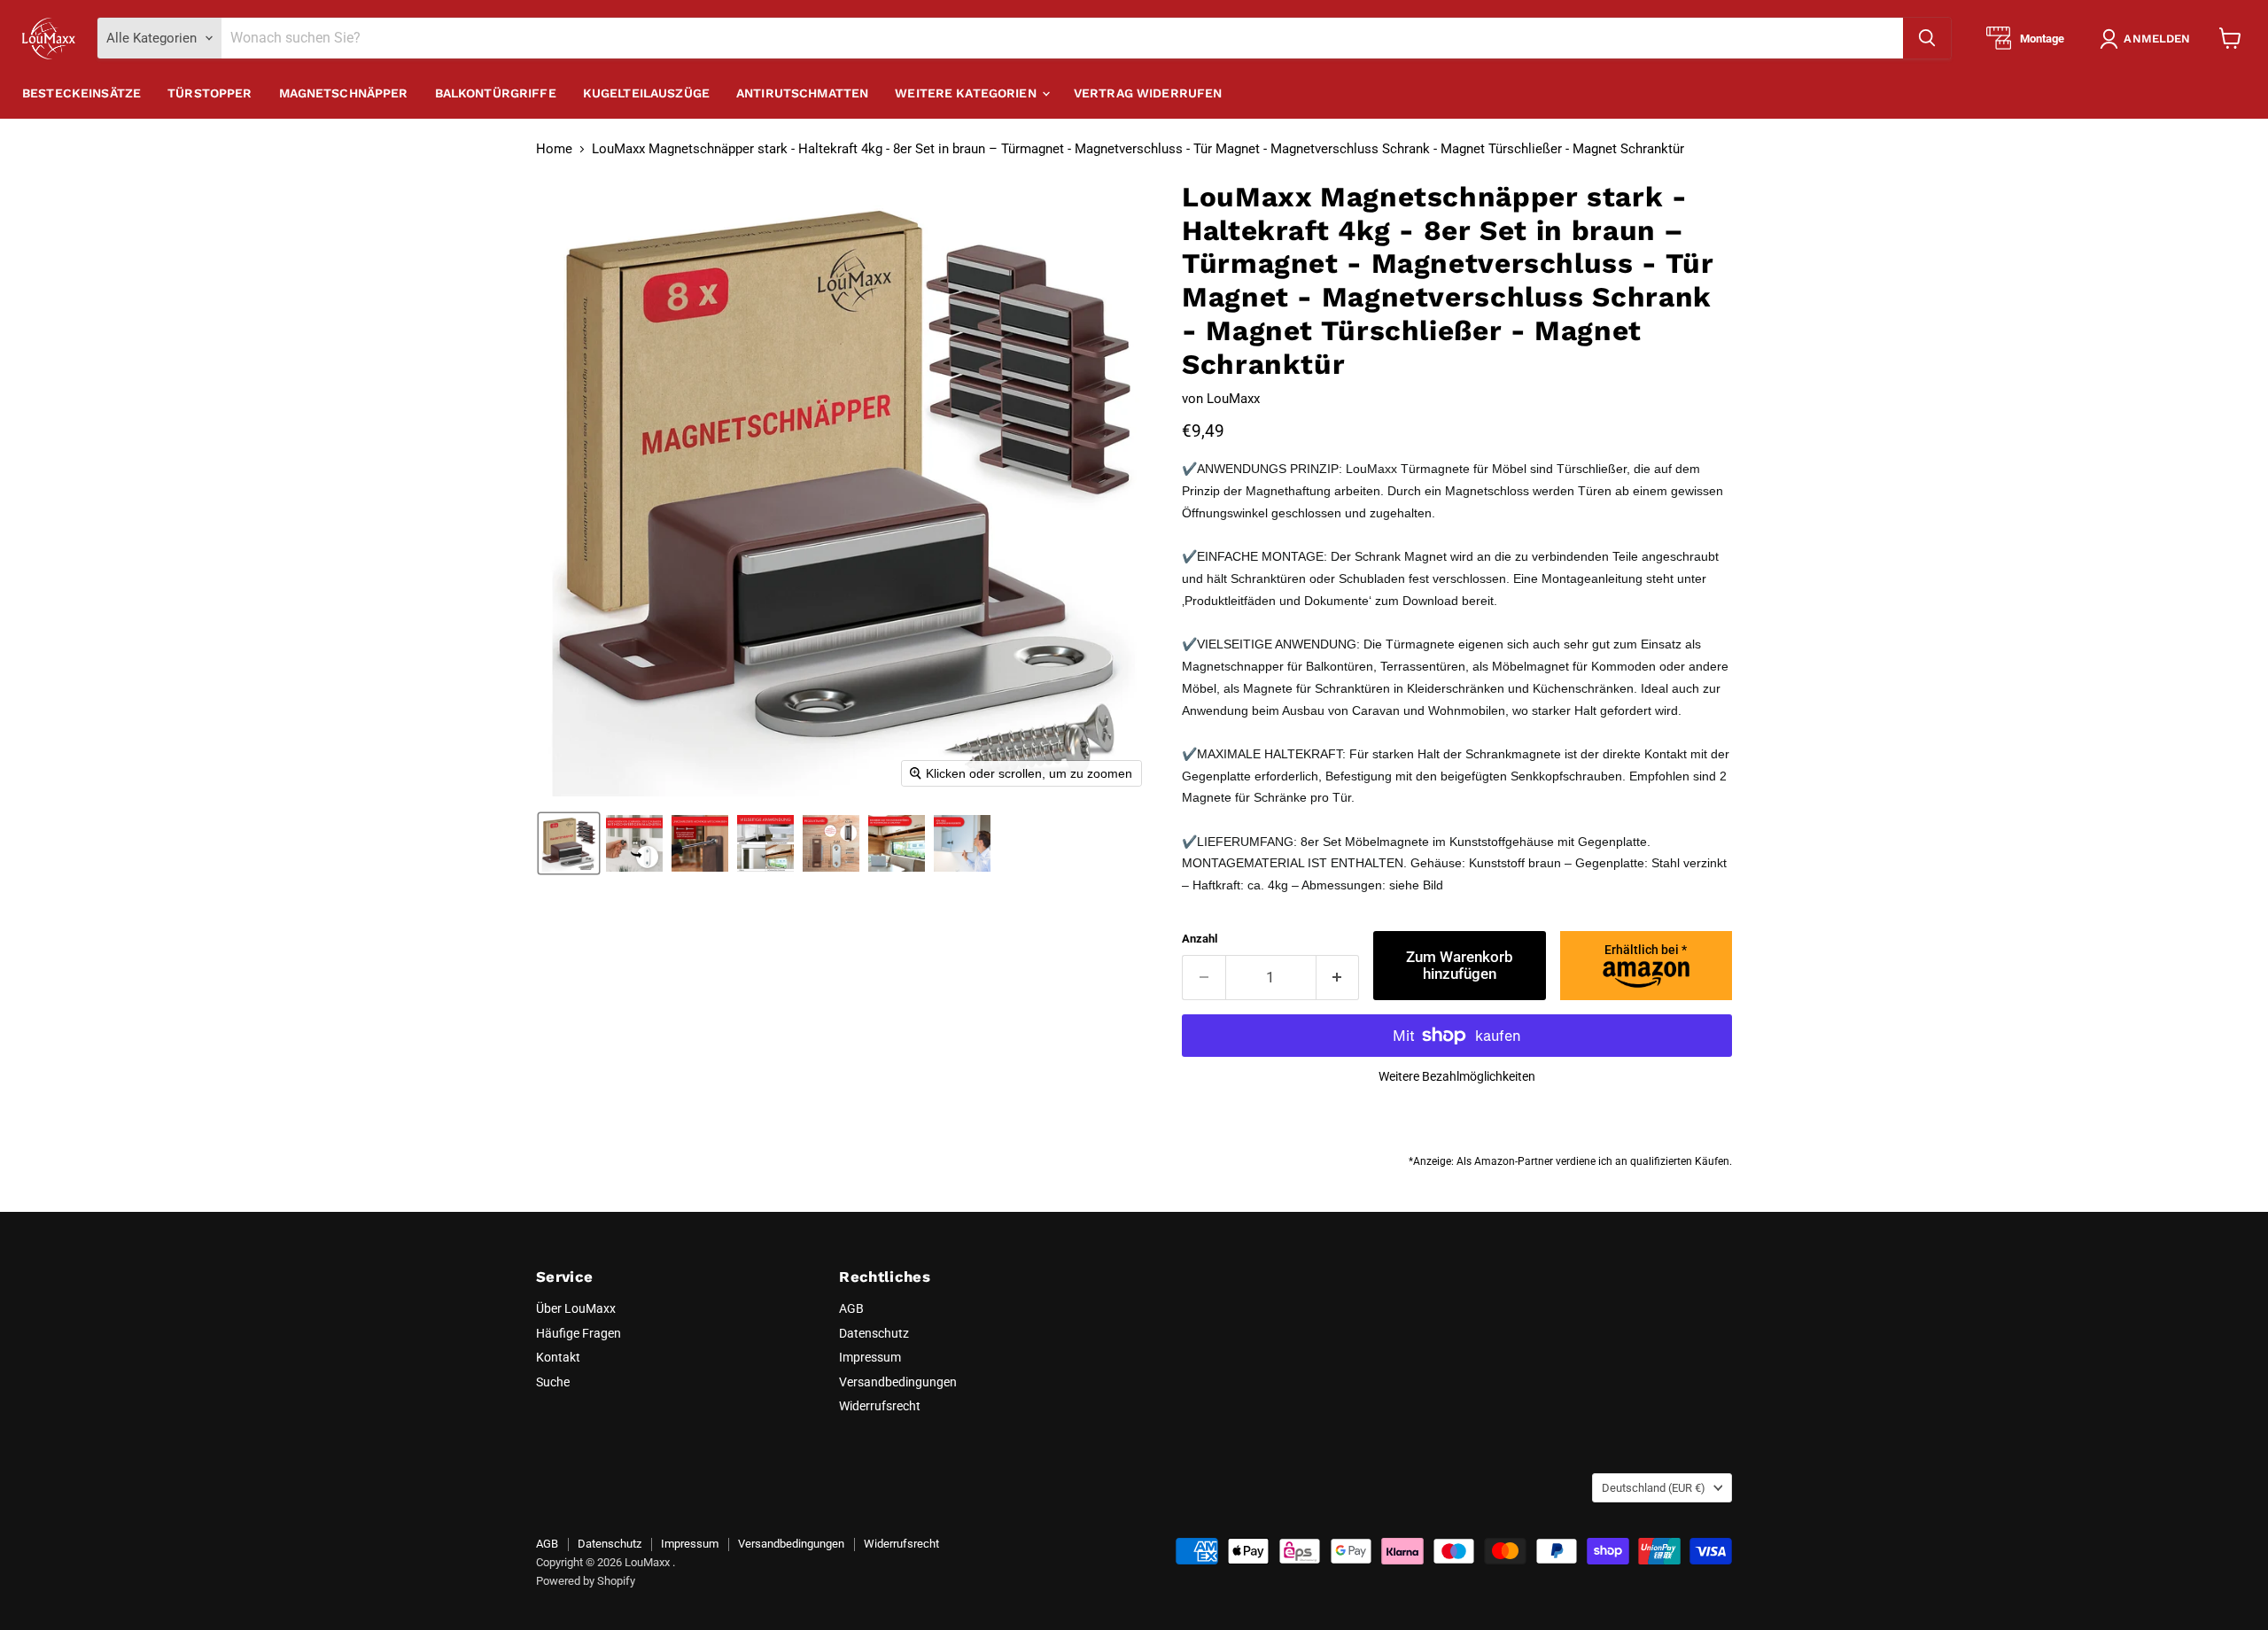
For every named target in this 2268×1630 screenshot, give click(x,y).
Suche (553, 1382)
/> (1646, 950)
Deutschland (1654, 1488)
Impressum (870, 1357)
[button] (2148, 39)
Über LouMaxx (576, 1308)
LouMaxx (1233, 399)
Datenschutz (874, 1333)
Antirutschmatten (802, 93)
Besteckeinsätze (82, 93)
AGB (851, 1308)
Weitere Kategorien (967, 93)
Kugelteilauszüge (646, 93)
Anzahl (1200, 939)
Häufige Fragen (579, 1333)
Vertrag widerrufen (1148, 93)
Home (554, 149)
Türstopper (210, 93)
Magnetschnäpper (344, 93)
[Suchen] (1927, 38)
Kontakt (558, 1357)
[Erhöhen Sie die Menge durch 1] (1338, 978)
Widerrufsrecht (880, 1406)
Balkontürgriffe (496, 93)
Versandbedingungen (898, 1382)
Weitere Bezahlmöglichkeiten (1457, 1076)
